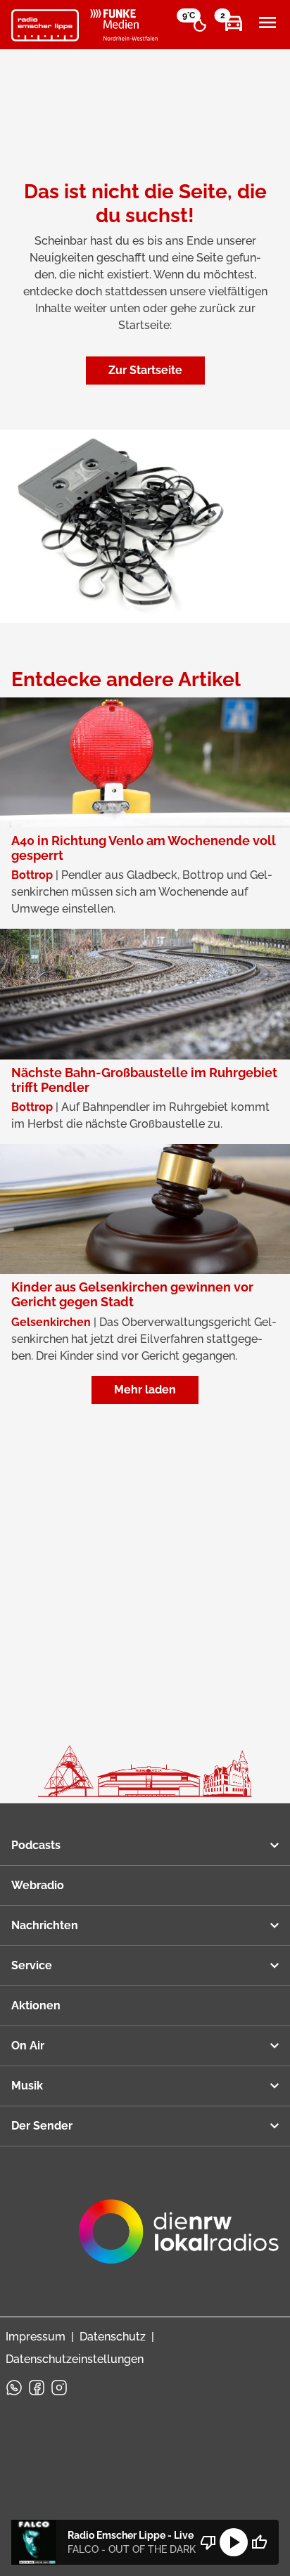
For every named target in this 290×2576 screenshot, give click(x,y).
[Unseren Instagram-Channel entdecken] (59, 2388)
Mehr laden (145, 1390)
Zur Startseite (145, 370)
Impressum (36, 2337)
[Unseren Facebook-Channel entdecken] (37, 2388)
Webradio (38, 1885)
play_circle (234, 2542)
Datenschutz (113, 2337)
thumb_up (259, 2542)
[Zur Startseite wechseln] (45, 25)
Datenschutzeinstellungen (75, 2359)
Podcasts (36, 1845)
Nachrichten (45, 1925)
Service (32, 1965)
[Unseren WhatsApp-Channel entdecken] (14, 2388)
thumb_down (208, 2542)
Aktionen (36, 2005)
